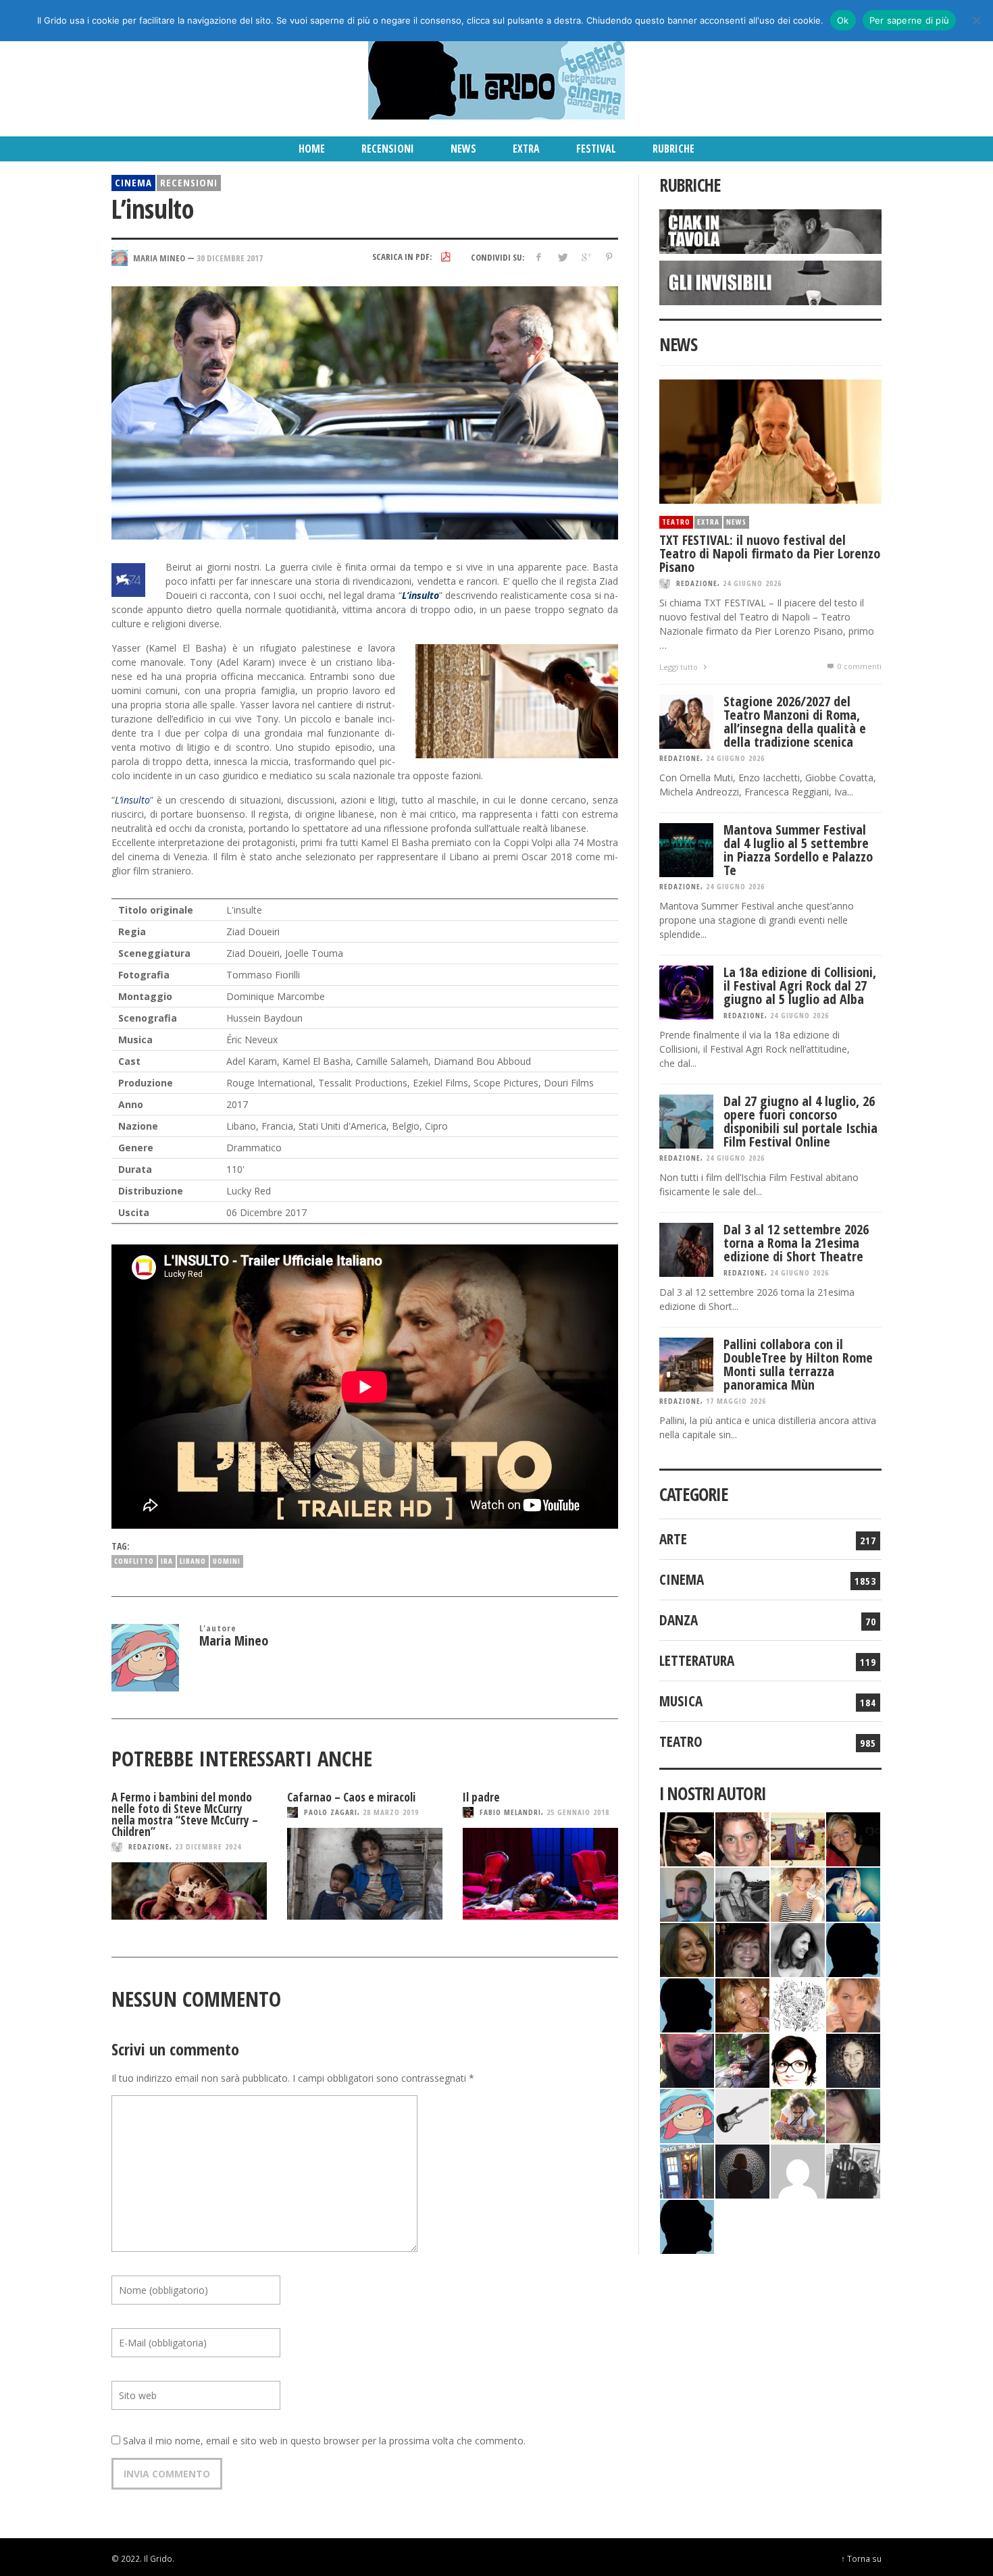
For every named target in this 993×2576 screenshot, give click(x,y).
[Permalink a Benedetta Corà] (798, 1893)
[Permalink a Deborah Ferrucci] (687, 1948)
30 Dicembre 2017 (230, 257)
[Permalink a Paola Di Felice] (742, 2004)
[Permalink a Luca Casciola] (687, 2170)
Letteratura (697, 1660)
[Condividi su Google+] (585, 257)
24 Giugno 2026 (752, 583)
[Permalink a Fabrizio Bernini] (853, 1948)
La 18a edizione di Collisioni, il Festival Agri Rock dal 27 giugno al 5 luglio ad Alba (800, 985)
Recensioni (189, 182)
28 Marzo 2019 (391, 1812)
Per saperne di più (910, 20)
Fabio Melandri (510, 1812)
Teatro (676, 522)
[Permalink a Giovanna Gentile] (798, 1948)
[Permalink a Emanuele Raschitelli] (853, 2170)
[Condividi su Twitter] (562, 257)
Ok (843, 20)
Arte (673, 1539)
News (736, 522)
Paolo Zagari (331, 1812)
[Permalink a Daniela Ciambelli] (853, 1893)
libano (193, 1561)
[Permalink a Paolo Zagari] (742, 2059)
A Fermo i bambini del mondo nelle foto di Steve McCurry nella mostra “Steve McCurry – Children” (185, 1814)
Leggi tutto (680, 667)
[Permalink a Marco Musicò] (687, 2004)
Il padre (481, 1797)
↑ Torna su (861, 2558)
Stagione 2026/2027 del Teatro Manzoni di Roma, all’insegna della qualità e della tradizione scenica (795, 721)
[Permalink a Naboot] (742, 2114)
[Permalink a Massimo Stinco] (687, 1893)
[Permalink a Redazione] (798, 2004)
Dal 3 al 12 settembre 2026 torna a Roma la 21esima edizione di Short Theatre (796, 1243)
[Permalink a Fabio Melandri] (687, 1838)
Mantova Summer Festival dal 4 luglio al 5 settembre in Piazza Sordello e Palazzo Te (798, 850)
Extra (708, 522)
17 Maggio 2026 (736, 1401)
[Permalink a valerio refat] (798, 2170)
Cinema (133, 182)
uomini (227, 1561)
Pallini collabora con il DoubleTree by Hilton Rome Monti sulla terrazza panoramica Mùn (798, 1364)
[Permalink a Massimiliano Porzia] (687, 2225)
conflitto (134, 1561)
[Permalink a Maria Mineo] (687, 2114)
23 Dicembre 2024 (208, 1846)
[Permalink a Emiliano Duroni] (798, 1838)
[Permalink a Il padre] (540, 1874)
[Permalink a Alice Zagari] (853, 2114)
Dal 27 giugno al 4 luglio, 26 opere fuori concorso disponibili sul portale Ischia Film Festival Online (800, 1121)
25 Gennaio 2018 (578, 1812)
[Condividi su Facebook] (539, 257)
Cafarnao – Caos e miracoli (351, 1797)
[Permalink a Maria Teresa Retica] (853, 1838)
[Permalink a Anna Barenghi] (798, 2059)
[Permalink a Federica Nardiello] (742, 2170)
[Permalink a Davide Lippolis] (687, 2059)
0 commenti (859, 666)
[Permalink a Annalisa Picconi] (853, 2004)
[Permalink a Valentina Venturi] (742, 1838)
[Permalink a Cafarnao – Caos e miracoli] (365, 1874)
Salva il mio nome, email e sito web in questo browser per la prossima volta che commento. (324, 2441)
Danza (679, 1620)
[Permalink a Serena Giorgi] (742, 1893)
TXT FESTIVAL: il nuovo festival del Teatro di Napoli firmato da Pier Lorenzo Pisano (770, 553)
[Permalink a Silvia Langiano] (853, 2059)
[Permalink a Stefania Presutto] (798, 2114)
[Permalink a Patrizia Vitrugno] (742, 1948)
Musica (681, 1701)
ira (167, 1561)
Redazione (149, 1846)
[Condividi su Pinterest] (609, 257)
